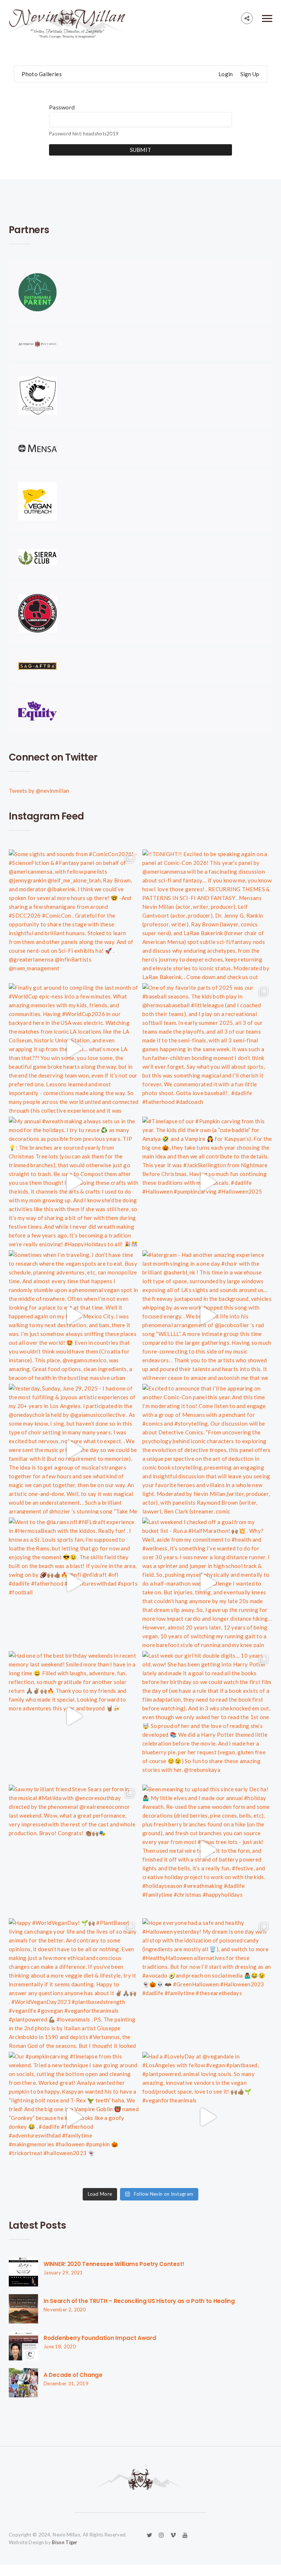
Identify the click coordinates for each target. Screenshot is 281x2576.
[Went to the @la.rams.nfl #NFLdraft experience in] (74, 1582)
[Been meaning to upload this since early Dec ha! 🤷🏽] (207, 1850)
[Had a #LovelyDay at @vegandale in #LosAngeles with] (207, 2117)
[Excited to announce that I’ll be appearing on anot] (207, 1449)
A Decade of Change (73, 2375)
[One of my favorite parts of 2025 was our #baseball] (207, 1048)
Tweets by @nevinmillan (39, 791)
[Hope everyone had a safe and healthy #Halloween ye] (207, 1983)
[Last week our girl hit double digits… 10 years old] (207, 1716)
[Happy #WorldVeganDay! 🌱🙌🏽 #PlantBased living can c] (74, 1983)
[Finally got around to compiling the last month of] (74, 1048)
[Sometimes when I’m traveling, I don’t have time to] (74, 1315)
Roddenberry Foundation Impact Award (100, 2338)
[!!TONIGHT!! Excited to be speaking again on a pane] (207, 914)
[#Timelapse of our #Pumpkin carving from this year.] (207, 1182)
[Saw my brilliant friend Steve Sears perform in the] (74, 1850)
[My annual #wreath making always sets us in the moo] (74, 1182)
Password (62, 107)
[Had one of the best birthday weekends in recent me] (74, 1716)
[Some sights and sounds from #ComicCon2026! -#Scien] (74, 914)
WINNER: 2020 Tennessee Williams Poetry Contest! (114, 2264)
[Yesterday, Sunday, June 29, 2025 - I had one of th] (74, 1449)
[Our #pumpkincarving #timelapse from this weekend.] (74, 2117)
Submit (141, 150)
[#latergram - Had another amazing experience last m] (207, 1315)
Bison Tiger (65, 2542)
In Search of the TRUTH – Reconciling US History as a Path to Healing (139, 2301)
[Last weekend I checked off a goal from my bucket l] (207, 1582)
